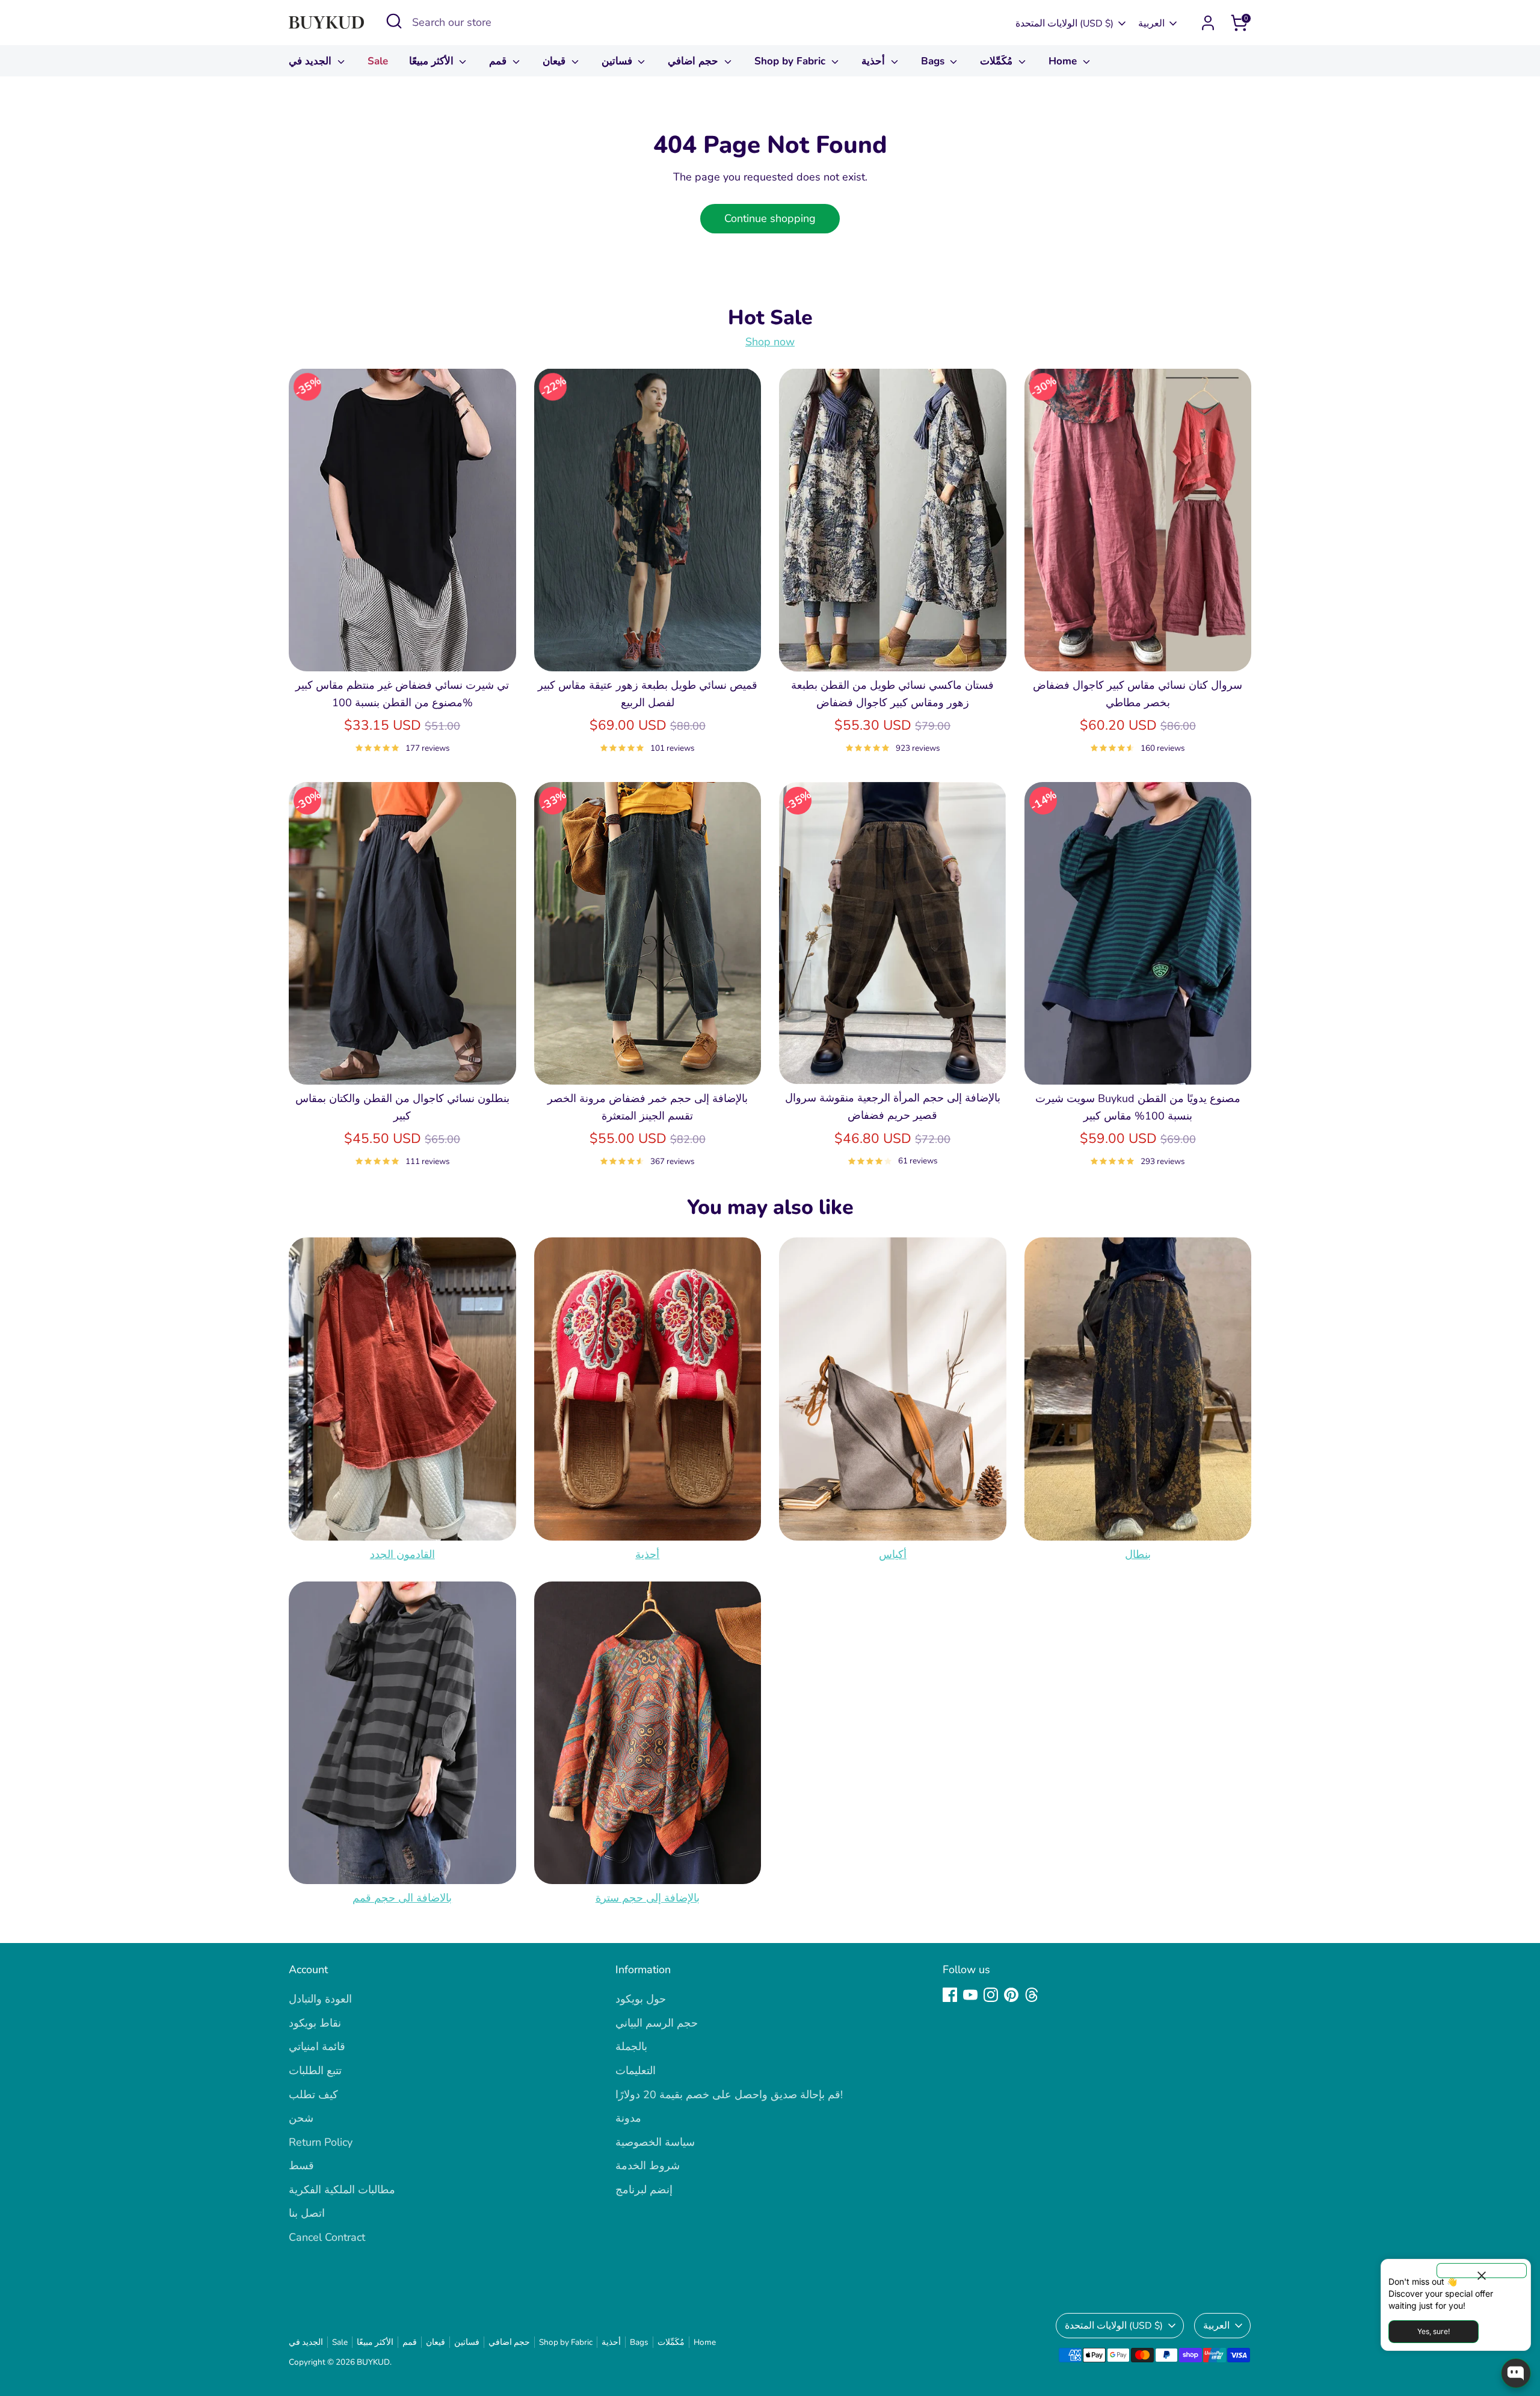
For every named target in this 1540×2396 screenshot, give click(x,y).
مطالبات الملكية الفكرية (342, 2190)
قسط (301, 2166)
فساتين (618, 61)
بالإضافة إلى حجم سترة (648, 1898)
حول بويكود (641, 1999)
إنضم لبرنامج (644, 2190)
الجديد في (312, 61)
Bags (934, 61)
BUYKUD (373, 2362)
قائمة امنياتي (317, 2046)
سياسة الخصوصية (655, 2142)
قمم (499, 61)
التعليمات (636, 2071)
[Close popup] (1482, 2271)
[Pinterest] (1011, 1995)
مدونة (628, 2118)
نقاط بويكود (315, 2023)
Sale (378, 61)
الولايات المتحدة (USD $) (1064, 23)
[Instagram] (991, 1995)
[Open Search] (394, 21)
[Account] (1208, 23)
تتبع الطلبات (315, 2071)
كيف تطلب (313, 2095)
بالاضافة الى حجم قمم (402, 1898)
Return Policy (321, 2142)
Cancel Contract (327, 2237)
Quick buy (402, 650)
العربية (1151, 23)
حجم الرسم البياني (657, 2023)
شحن (301, 2118)
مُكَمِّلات (998, 61)
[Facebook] (950, 1995)
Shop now (770, 342)
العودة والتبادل (320, 1999)
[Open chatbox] (1516, 2373)
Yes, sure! (1434, 2331)
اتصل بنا (307, 2213)
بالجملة (631, 2046)
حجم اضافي (695, 61)
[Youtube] (970, 1995)
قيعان (556, 61)
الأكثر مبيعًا (433, 61)
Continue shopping (770, 218)
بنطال (1138, 1554)
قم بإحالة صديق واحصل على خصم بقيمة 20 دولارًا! (729, 2095)
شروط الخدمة (648, 2166)
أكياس (893, 1554)
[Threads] (1032, 1995)
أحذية (875, 61)
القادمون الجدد (402, 1554)
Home (1064, 61)
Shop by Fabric (791, 61)
